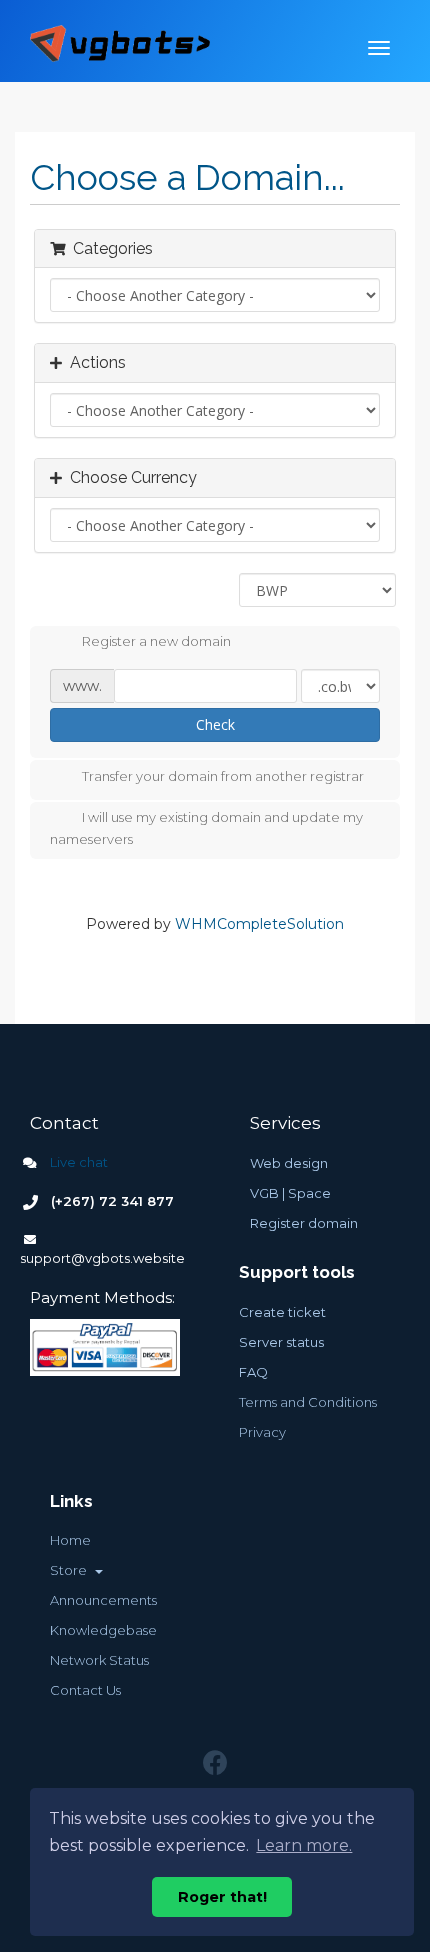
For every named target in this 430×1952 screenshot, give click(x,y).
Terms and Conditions (308, 1402)
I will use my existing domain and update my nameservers (206, 828)
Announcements (103, 1600)
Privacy (262, 1432)
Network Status (99, 1660)
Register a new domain (156, 642)
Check (215, 724)
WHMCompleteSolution (259, 924)
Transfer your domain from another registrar (223, 776)
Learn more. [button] (304, 1845)
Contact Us (85, 1690)
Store (71, 1570)
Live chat (77, 1162)
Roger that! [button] (222, 1897)
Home (70, 1540)
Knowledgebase (103, 1630)
